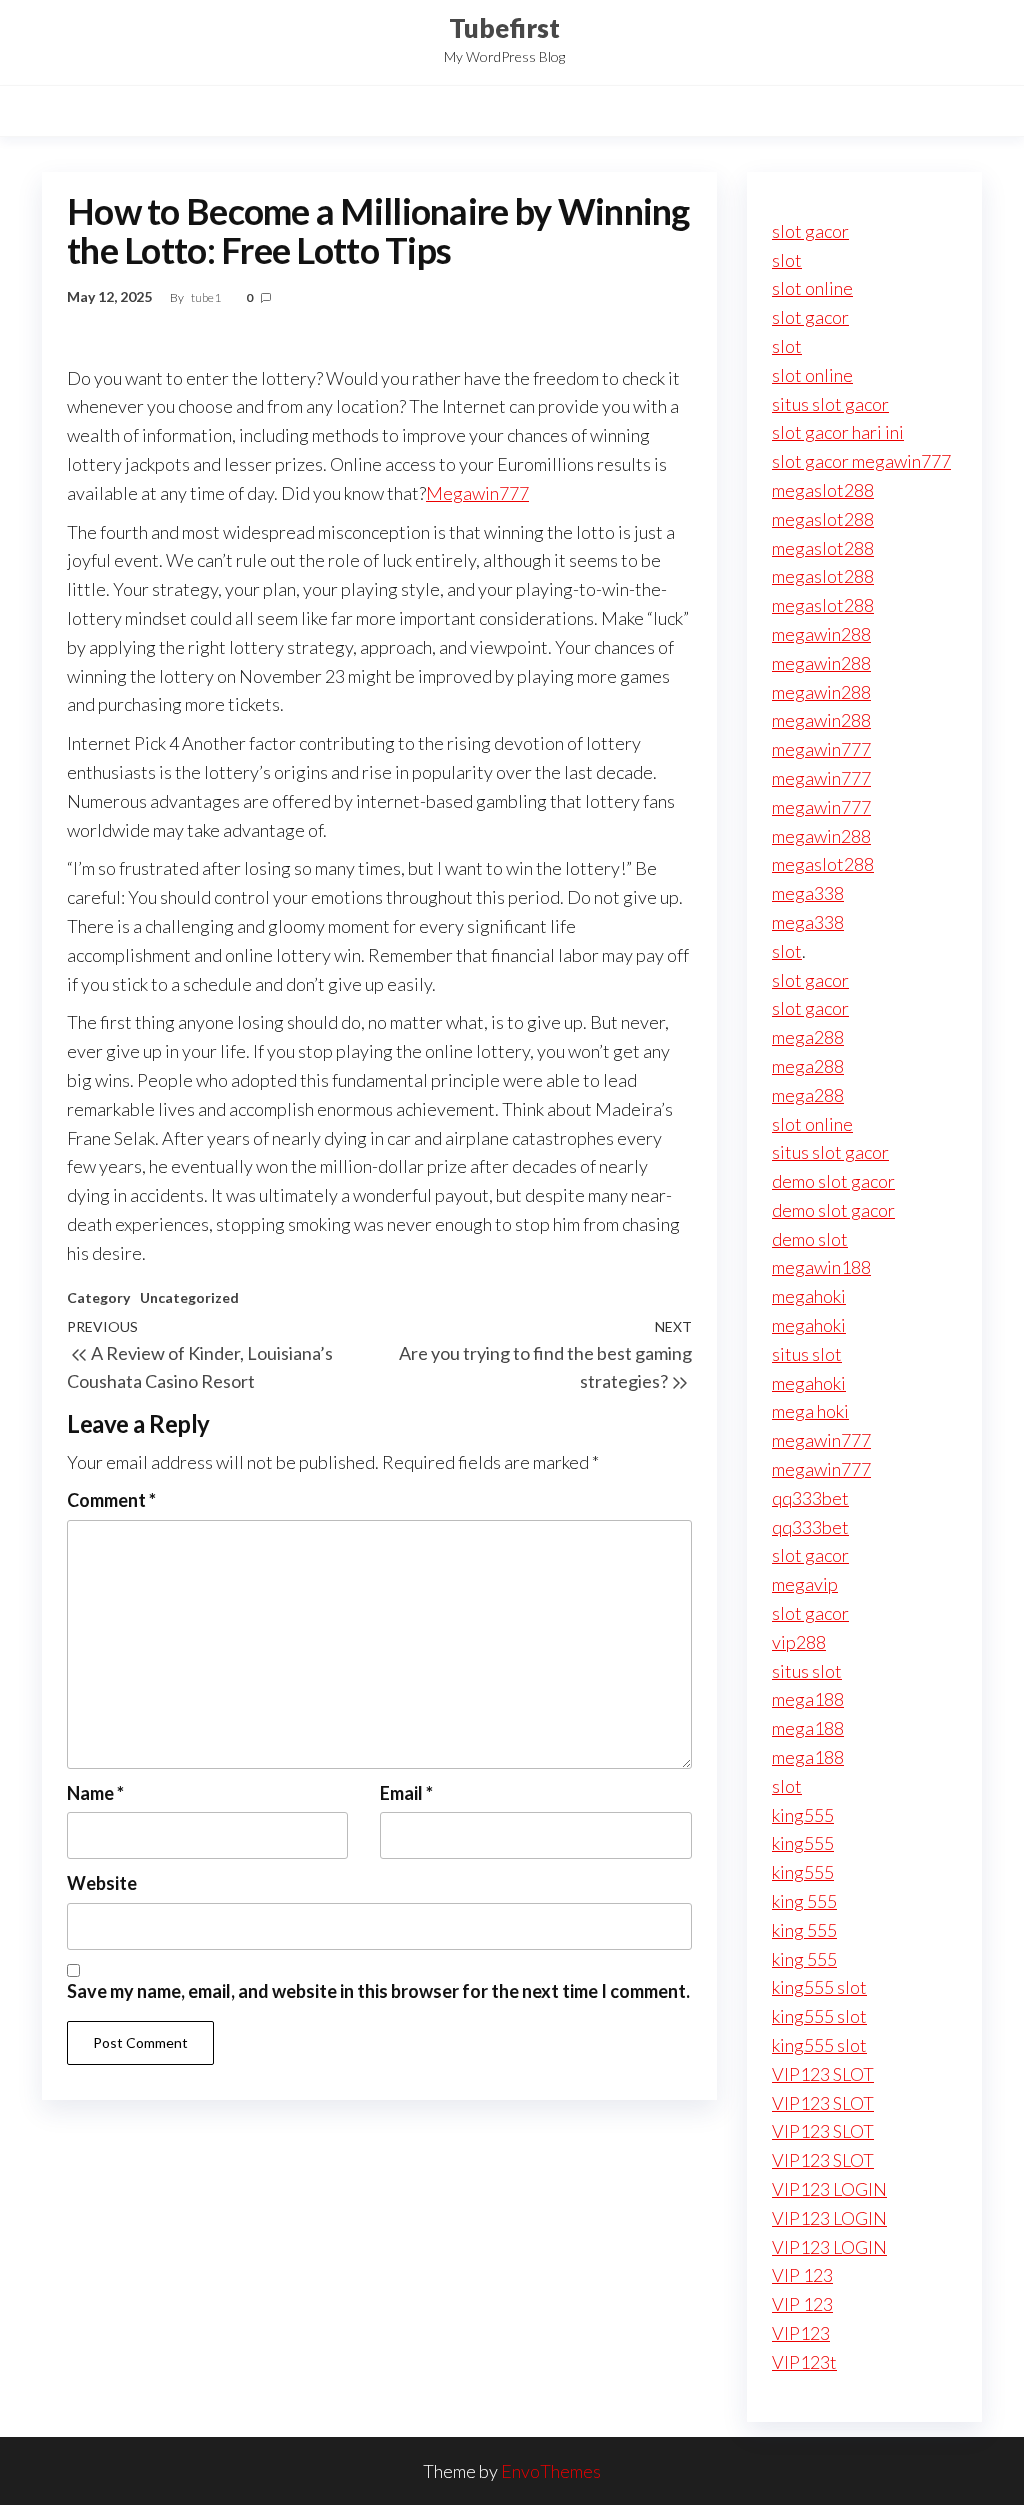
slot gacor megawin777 (861, 461)
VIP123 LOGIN (829, 2189)
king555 (803, 1815)
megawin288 (821, 634)
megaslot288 (823, 490)
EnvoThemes (551, 2471)
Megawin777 (477, 493)
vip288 (799, 1642)
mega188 (808, 1699)
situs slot (807, 1354)
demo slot (810, 1239)
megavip (805, 1584)
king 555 (804, 1901)
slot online (812, 288)
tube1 (207, 297)
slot (787, 260)
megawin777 (821, 749)
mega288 (808, 1037)
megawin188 (821, 1267)
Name (95, 1793)
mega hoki (810, 1411)
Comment (111, 1500)
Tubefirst (504, 28)
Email (406, 1793)
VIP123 (801, 2333)
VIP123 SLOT (823, 2074)
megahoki (809, 1296)
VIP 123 (802, 2275)
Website (102, 1883)
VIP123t (804, 2362)
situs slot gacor (830, 404)
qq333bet (810, 1498)
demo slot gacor (833, 1181)
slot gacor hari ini (838, 432)
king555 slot (819, 1987)
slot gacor (810, 231)
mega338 (808, 893)
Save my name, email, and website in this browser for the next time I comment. (378, 1991)
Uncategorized (189, 1297)
